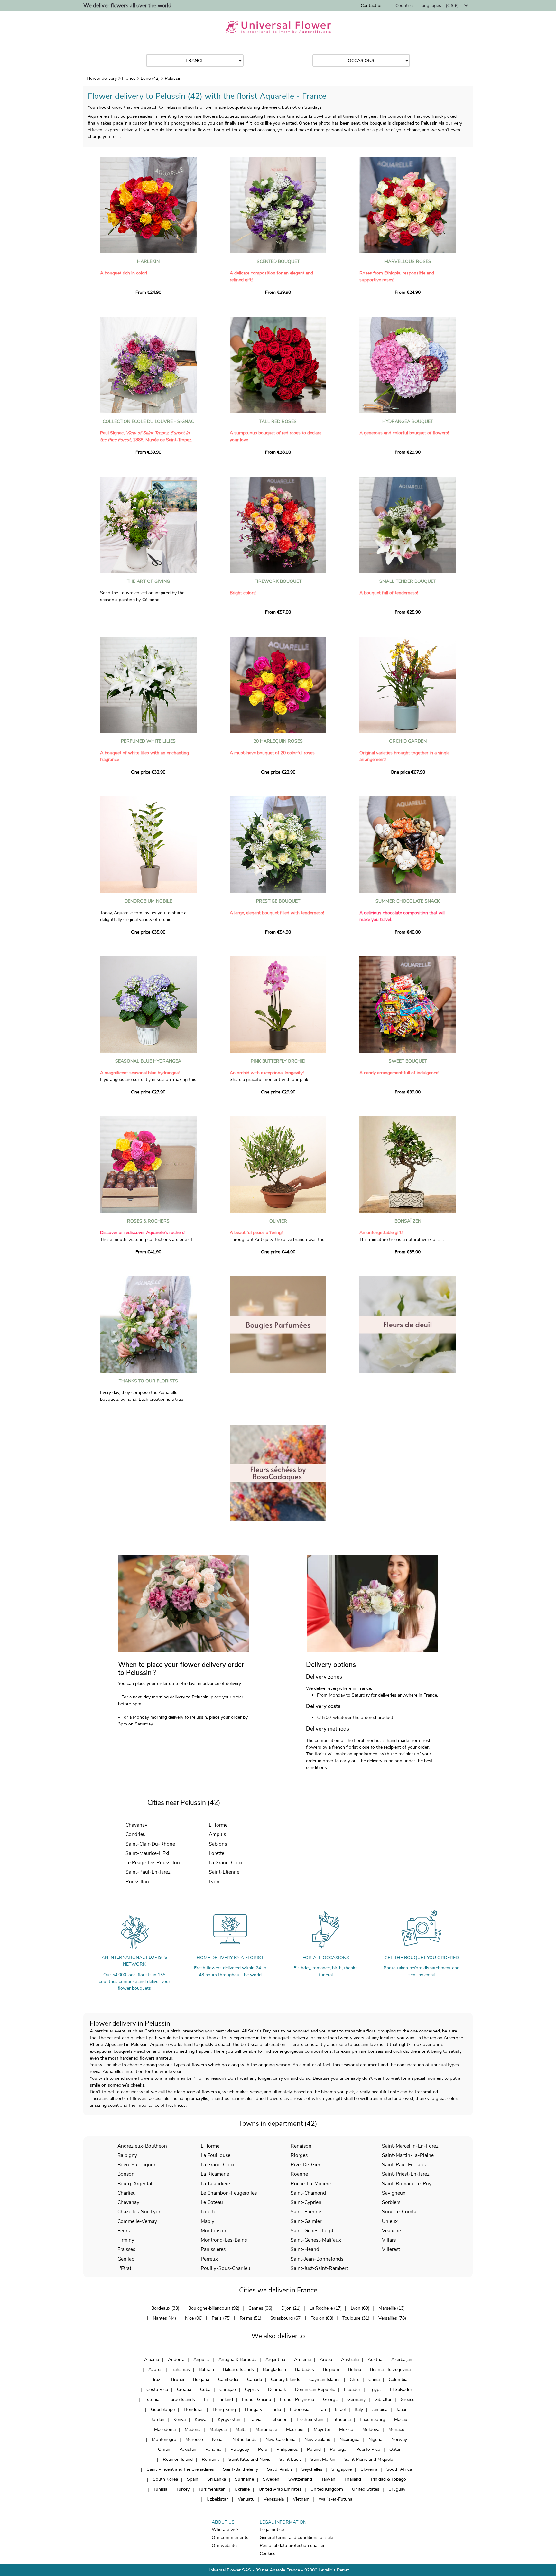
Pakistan (188, 2449)
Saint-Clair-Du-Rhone (150, 1844)
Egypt (375, 2390)
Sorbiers (391, 2202)
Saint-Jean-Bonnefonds (317, 2259)
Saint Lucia (290, 2459)
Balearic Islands (238, 2370)
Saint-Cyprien (306, 2202)
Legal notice (272, 2530)
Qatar (395, 2449)
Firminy (126, 2240)
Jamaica (380, 2409)
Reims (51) (250, 2318)
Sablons (218, 1844)
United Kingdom (327, 2489)
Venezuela (274, 2499)
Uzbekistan (218, 2499)
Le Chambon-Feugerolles (229, 2193)
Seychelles (312, 2469)
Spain (193, 2479)
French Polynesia (297, 2399)
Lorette (217, 1853)
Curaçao (228, 2390)
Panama (213, 2449)
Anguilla (201, 2360)
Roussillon (137, 1881)
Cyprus (252, 2390)
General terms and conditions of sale (296, 2538)
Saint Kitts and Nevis (249, 2459)
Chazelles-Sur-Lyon (139, 2212)
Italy (359, 2409)
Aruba (326, 2360)
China (374, 2380)
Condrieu (136, 1834)
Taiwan (328, 2479)
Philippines (287, 2449)
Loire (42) (150, 78)
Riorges (299, 2155)
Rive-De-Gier (305, 2165)
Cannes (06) (260, 2308)
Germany (357, 2399)
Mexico (346, 2429)
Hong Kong (224, 2409)
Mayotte (322, 2429)
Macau (401, 2419)
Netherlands (244, 2439)
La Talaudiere (215, 2184)
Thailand (353, 2479)
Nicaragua (349, 2439)
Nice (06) (194, 2318)
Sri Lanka (217, 2479)
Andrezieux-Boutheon (142, 2146)
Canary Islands (286, 2380)
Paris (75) (221, 2318)
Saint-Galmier (306, 2221)
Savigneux (394, 2193)
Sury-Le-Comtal (400, 2212)
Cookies (268, 2554)
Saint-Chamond (308, 2193)
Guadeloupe (163, 2409)
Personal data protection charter (292, 2546)
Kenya (180, 2419)
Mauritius (295, 2429)
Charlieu (127, 2193)
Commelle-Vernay (137, 2221)
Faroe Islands (182, 2399)
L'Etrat (124, 2268)
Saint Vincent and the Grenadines (180, 2469)
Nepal (218, 2439)
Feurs (124, 2231)
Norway (399, 2439)
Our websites (225, 2546)
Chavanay (136, 1825)
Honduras (194, 2409)
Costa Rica (157, 2390)
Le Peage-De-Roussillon (153, 1862)
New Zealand (317, 2439)
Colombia (398, 2380)
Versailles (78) (392, 2318)
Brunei (178, 2380)
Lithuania (342, 2419)
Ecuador (352, 2390)
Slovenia (369, 2469)
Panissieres (213, 2249)
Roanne (299, 2174)
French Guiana (256, 2399)
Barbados (305, 2370)
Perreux (209, 2259)
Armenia (302, 2360)
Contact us (372, 6)
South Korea (165, 2479)
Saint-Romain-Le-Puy (407, 2184)
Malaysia (218, 2429)
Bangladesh (274, 2370)
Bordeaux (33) (165, 2308)
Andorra (176, 2360)
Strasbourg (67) (286, 2318)
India (276, 2409)
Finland (226, 2399)
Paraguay (240, 2449)
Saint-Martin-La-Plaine (408, 2155)
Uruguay (397, 2489)
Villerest (391, 2249)
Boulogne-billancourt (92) (214, 2308)
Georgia (331, 2399)
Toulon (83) (322, 2318)
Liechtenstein (310, 2419)
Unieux (390, 2221)
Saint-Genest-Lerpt (312, 2231)
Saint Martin (323, 2459)
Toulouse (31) (356, 2318)
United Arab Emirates (280, 2489)
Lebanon (279, 2419)
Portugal (338, 2449)
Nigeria (375, 2439)
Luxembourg (372, 2419)
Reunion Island (178, 2459)
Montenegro (164, 2439)
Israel (340, 2409)
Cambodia (228, 2380)
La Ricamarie (215, 2174)
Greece (408, 2399)
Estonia (152, 2399)
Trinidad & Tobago (388, 2479)
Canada (255, 2380)
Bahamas (181, 2370)
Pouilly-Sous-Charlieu (226, 2268)
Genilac (126, 2259)
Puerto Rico (368, 2449)
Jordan (158, 2419)
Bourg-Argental (135, 2184)
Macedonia (165, 2429)
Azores (155, 2370)
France (129, 78)
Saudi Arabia (280, 2469)
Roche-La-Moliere (311, 2184)
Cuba (205, 2390)
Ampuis (217, 1834)
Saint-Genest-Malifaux (316, 2240)
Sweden (271, 2479)
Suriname (244, 2479)
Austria (375, 2360)
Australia (350, 2360)
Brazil (157, 2380)
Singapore (342, 2469)
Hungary (254, 2409)
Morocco (194, 2439)
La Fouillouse (216, 2155)
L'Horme (218, 1825)
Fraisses (126, 2249)
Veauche (391, 2231)
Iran (322, 2409)
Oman (164, 2449)
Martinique (266, 2429)
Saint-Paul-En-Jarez (148, 1872)
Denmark (277, 2390)
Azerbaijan (402, 2360)
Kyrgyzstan (229, 2419)
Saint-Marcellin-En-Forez (410, 2146)
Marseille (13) (392, 2308)
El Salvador (401, 2390)
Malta (241, 2429)
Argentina (275, 2360)
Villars (389, 2240)
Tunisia (160, 2489)
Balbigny (127, 2155)
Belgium (331, 2370)
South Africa (399, 2469)
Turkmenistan (212, 2489)
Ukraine (242, 2489)
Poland (314, 2449)
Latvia (255, 2419)
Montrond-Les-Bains (224, 2240)
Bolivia (355, 2370)
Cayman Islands (325, 2380)
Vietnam (301, 2499)
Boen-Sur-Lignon (137, 2165)
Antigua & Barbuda (237, 2360)
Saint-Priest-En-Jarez (406, 2174)
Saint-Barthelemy (241, 2469)
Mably (208, 2221)
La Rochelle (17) (326, 2308)
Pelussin (173, 78)
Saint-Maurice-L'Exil (148, 1853)
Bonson (126, 2174)
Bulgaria (201, 2380)
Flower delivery (102, 78)
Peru (263, 2449)
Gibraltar (383, 2399)
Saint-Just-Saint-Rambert (319, 2268)
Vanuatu (246, 2499)
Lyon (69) (360, 2308)
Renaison (301, 2146)
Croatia (184, 2390)
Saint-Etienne (224, 1872)
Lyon (214, 1881)
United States (366, 2489)
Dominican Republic (315, 2390)
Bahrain (206, 2370)
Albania (152, 2360)
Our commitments (230, 2538)
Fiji (207, 2399)
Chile (355, 2380)
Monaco (396, 2429)
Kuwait (202, 2419)
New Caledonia (280, 2439)
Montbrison (213, 2231)
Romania (211, 2459)
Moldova (371, 2429)
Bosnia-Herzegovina (390, 2370)
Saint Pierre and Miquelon (370, 2459)
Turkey (183, 2489)
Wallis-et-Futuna (335, 2499)
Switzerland (300, 2479)
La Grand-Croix (226, 1862)
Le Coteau (212, 2202)
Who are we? (225, 2530)
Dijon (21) (291, 2308)
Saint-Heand (305, 2249)
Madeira (193, 2429)
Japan (402, 2409)
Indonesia (300, 2409)
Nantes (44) (164, 2318)
